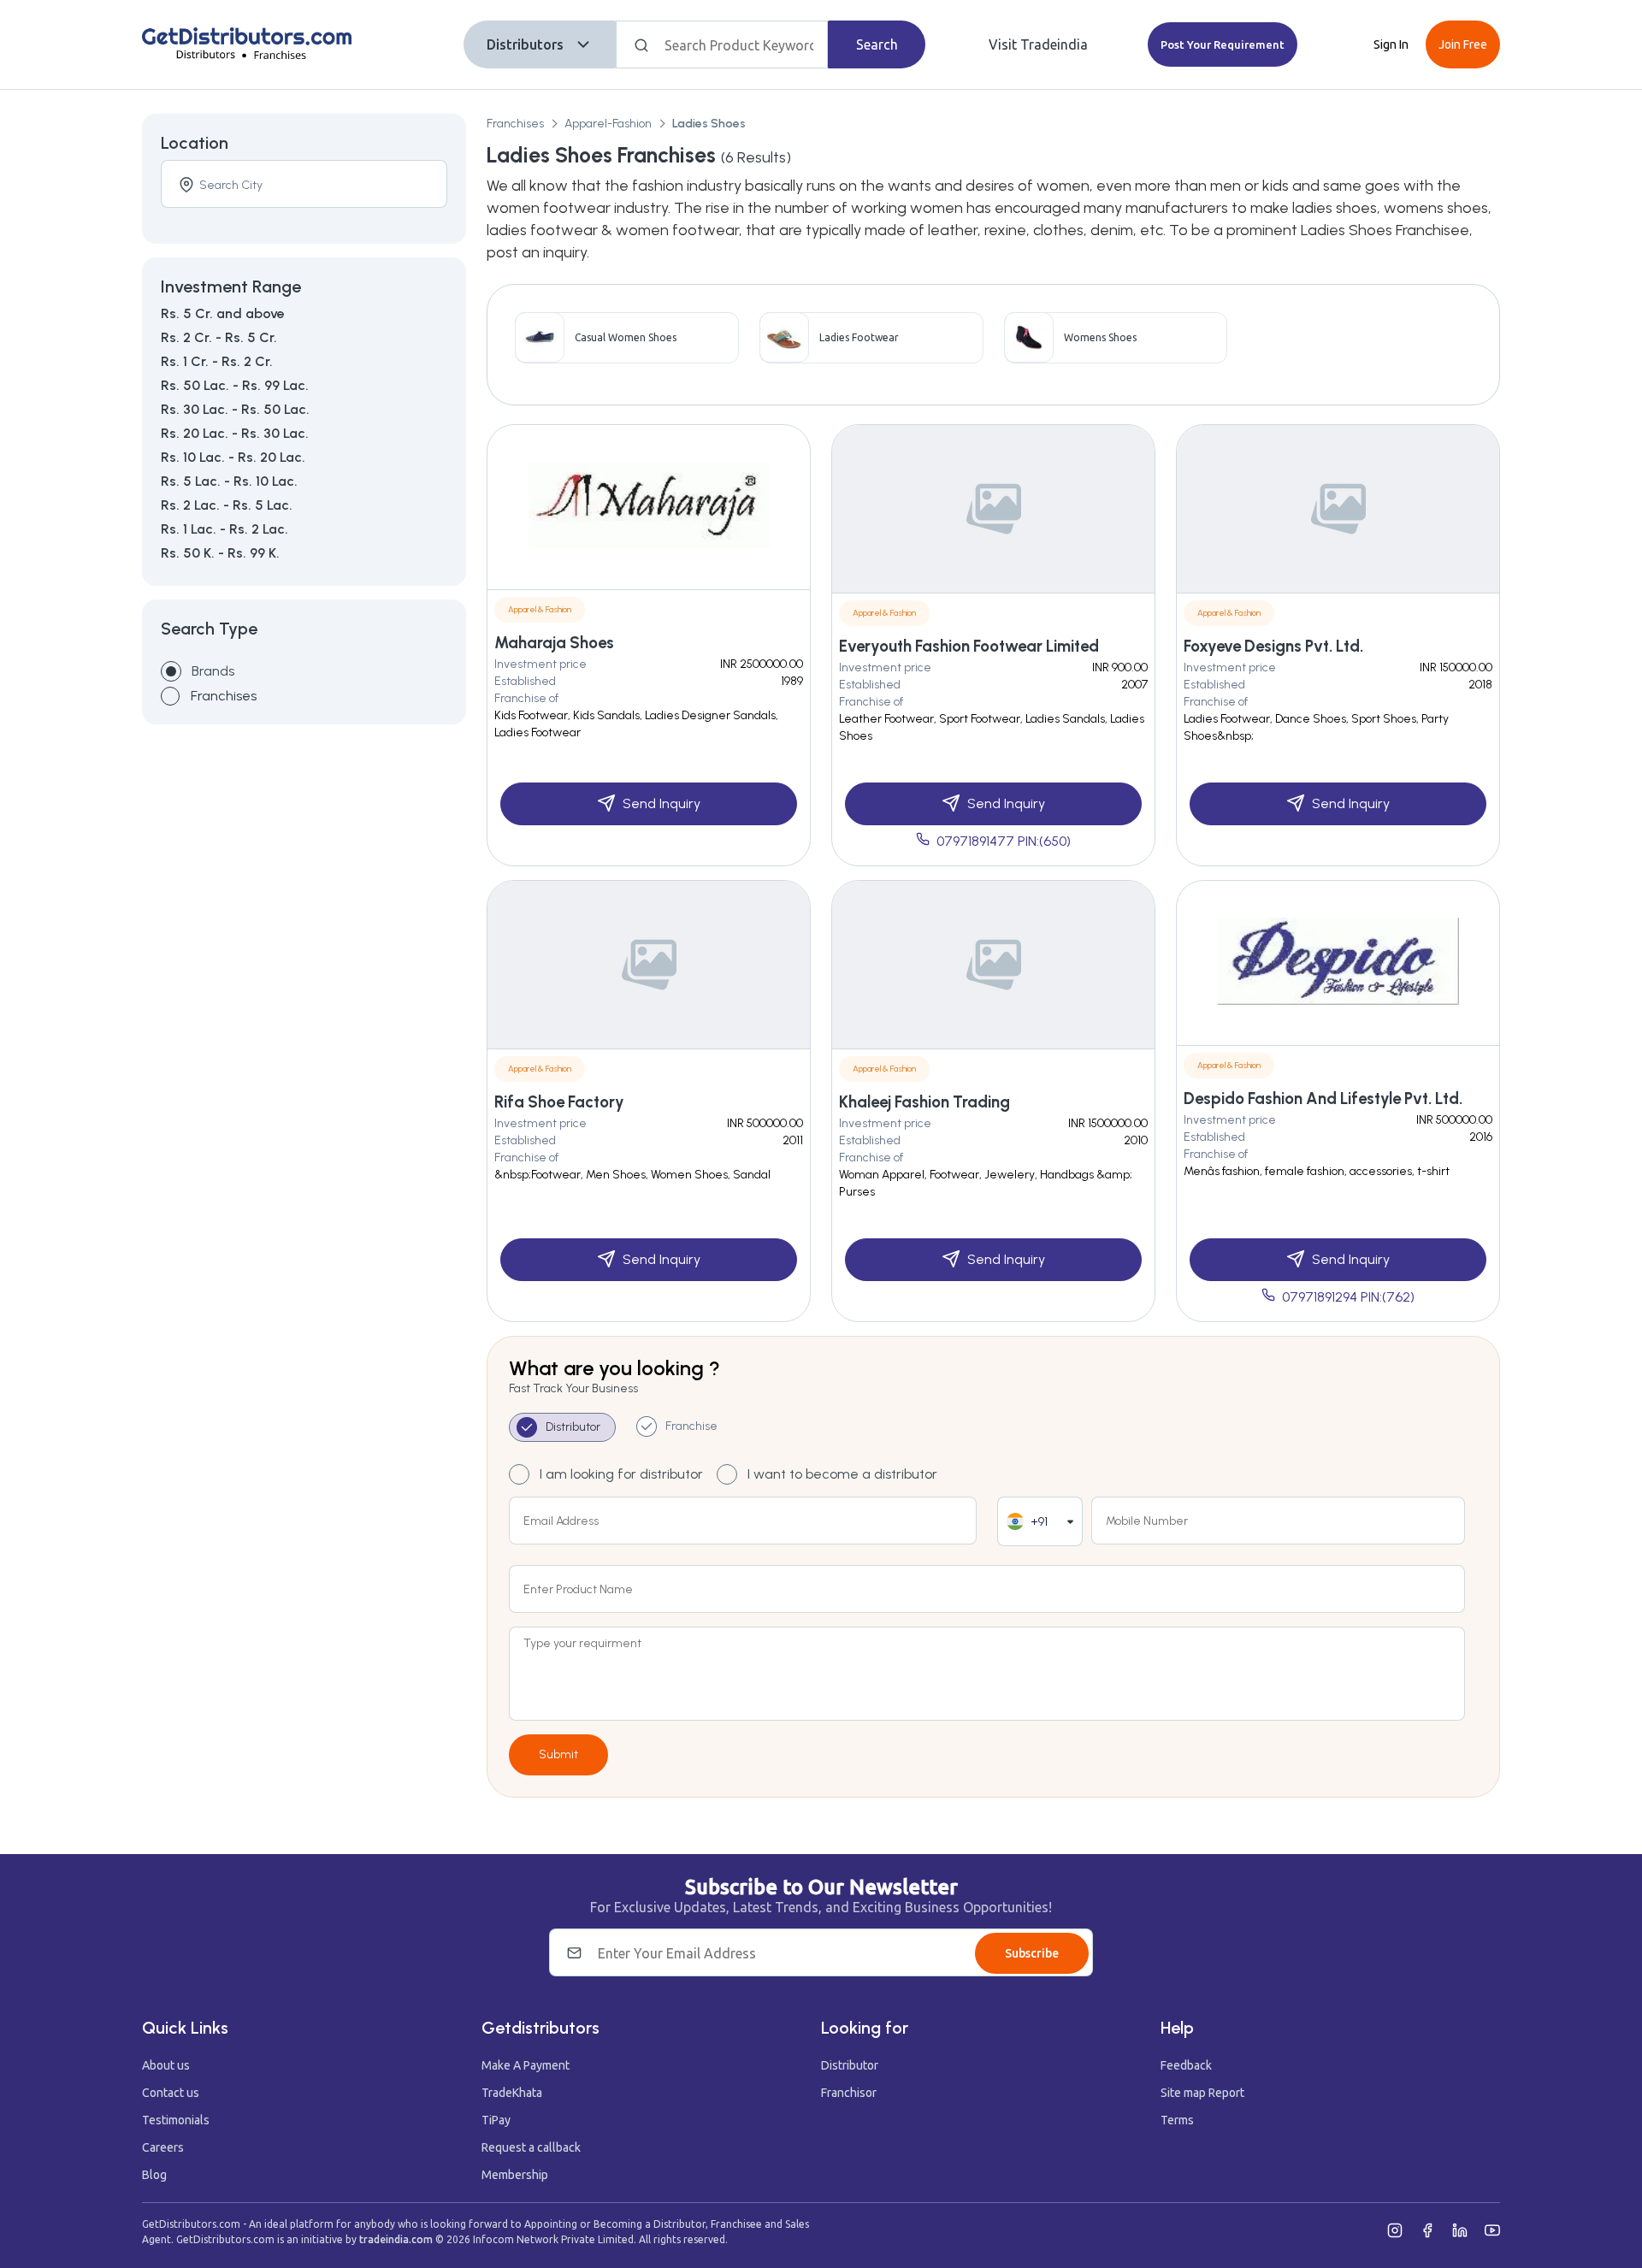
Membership (515, 2175)
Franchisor (849, 2093)
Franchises (515, 124)
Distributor (850, 2065)
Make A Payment (526, 2065)
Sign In (1391, 44)
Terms (1177, 2120)
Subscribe (1032, 1953)
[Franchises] (170, 696)
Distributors (525, 44)
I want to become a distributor (842, 1474)
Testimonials (176, 2120)
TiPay (496, 2120)
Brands (213, 671)
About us (166, 2065)
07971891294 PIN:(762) (1348, 1297)
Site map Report (1202, 2093)
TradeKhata (512, 2093)
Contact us (171, 2093)
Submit (558, 1754)
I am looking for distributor (621, 1474)
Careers (163, 2147)
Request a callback (531, 2147)
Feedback (1186, 2065)
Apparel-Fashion (608, 124)
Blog (154, 2175)
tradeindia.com (396, 2239)
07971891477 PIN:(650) (1004, 841)
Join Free (1463, 44)
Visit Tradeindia (1038, 44)
